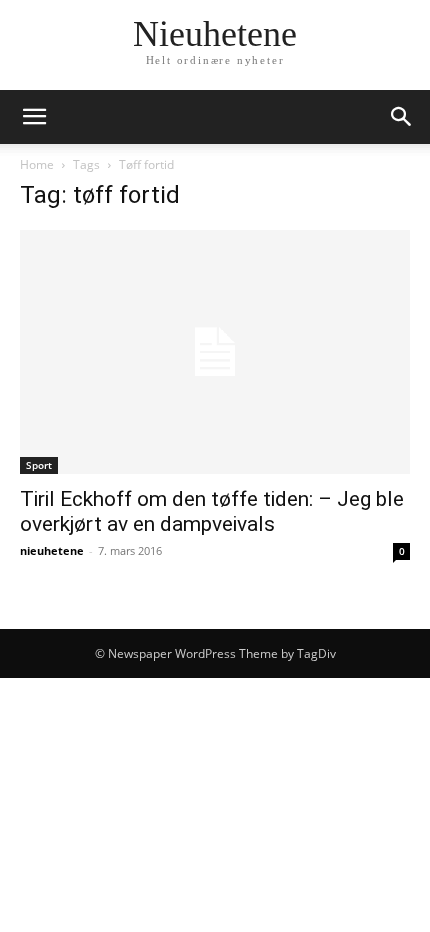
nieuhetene (52, 550)
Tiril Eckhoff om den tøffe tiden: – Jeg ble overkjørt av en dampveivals (212, 511)
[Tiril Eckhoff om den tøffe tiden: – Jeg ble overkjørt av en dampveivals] (215, 352)
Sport (39, 465)
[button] (34, 117)
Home (37, 164)
